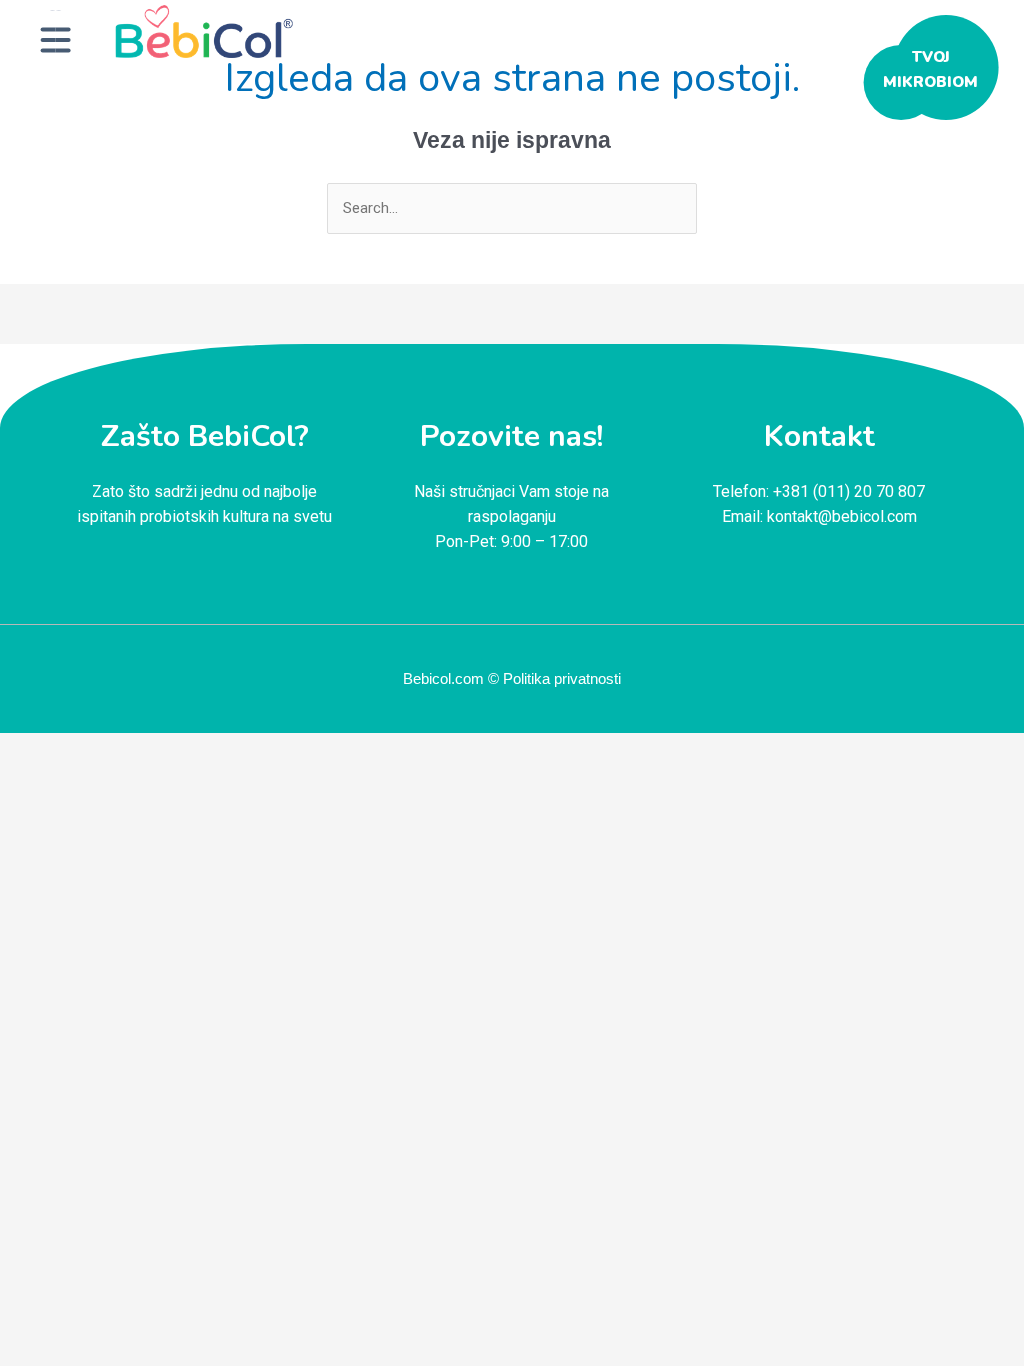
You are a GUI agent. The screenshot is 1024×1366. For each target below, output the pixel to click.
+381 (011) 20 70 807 (849, 491)
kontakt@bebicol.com (842, 516)
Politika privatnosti (562, 678)
